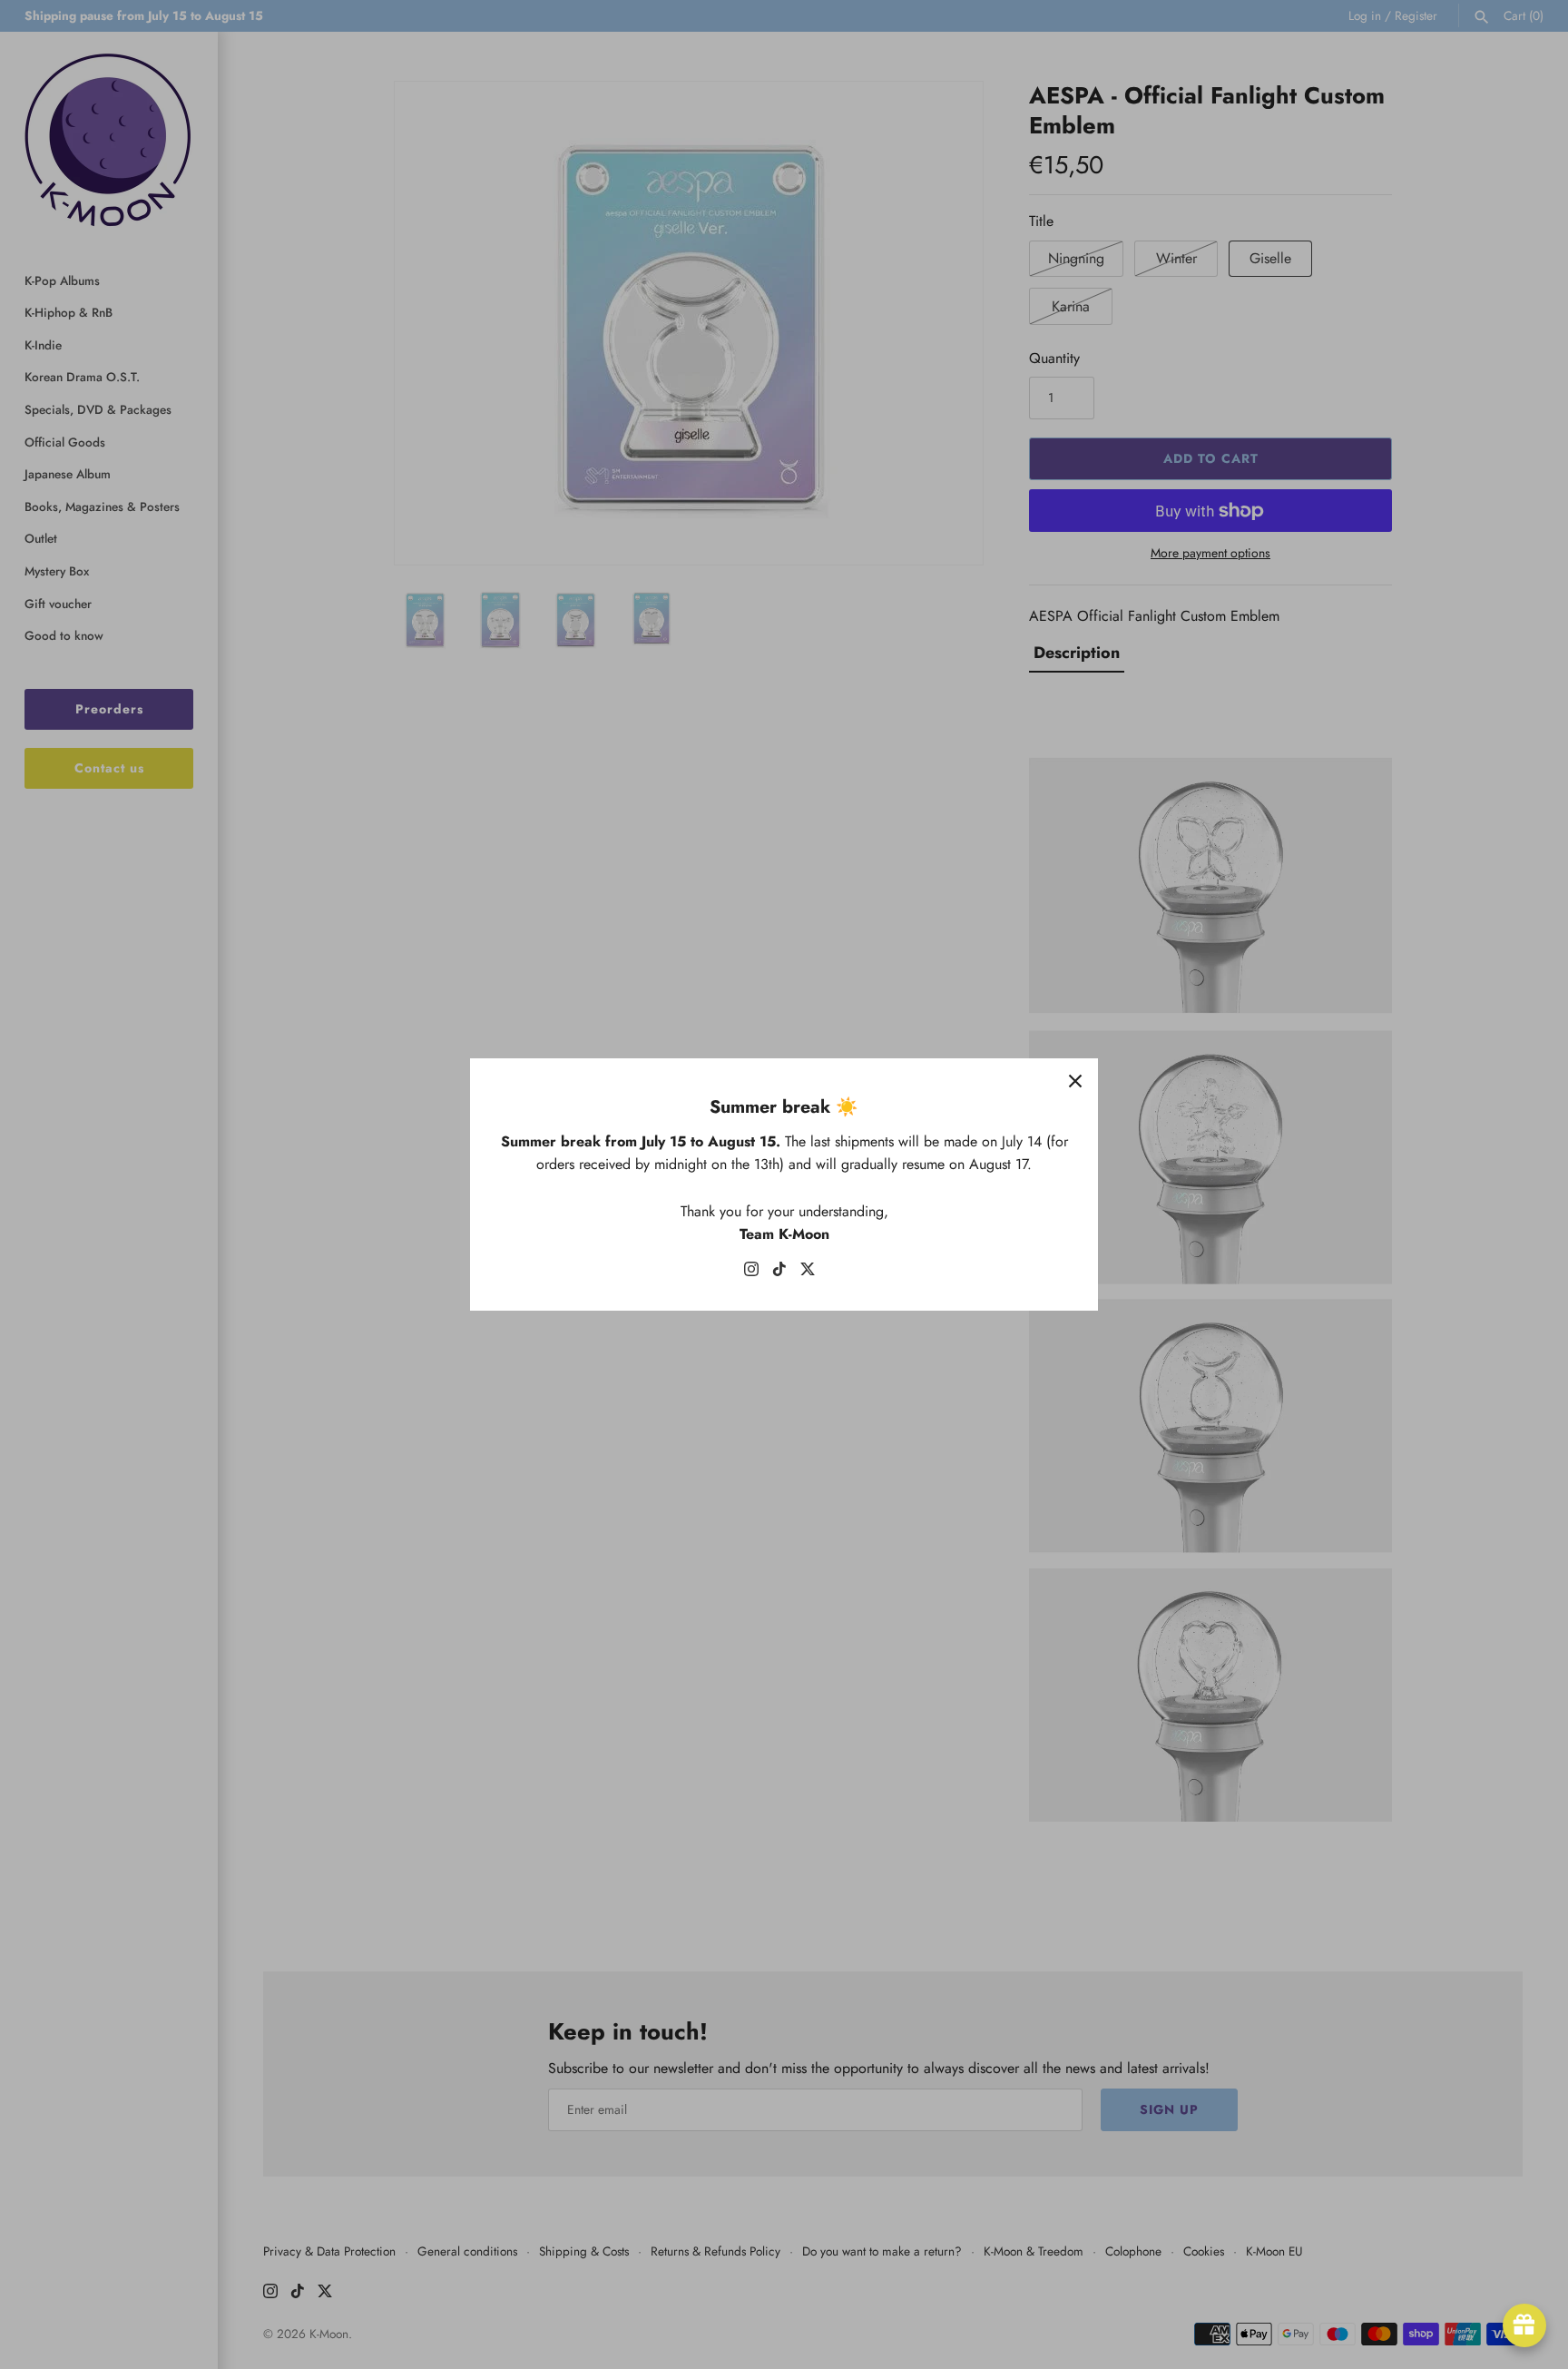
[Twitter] (808, 1273)
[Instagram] (751, 1273)
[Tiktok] (779, 1273)
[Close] (1075, 1081)
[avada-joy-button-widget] (1524, 2325)
